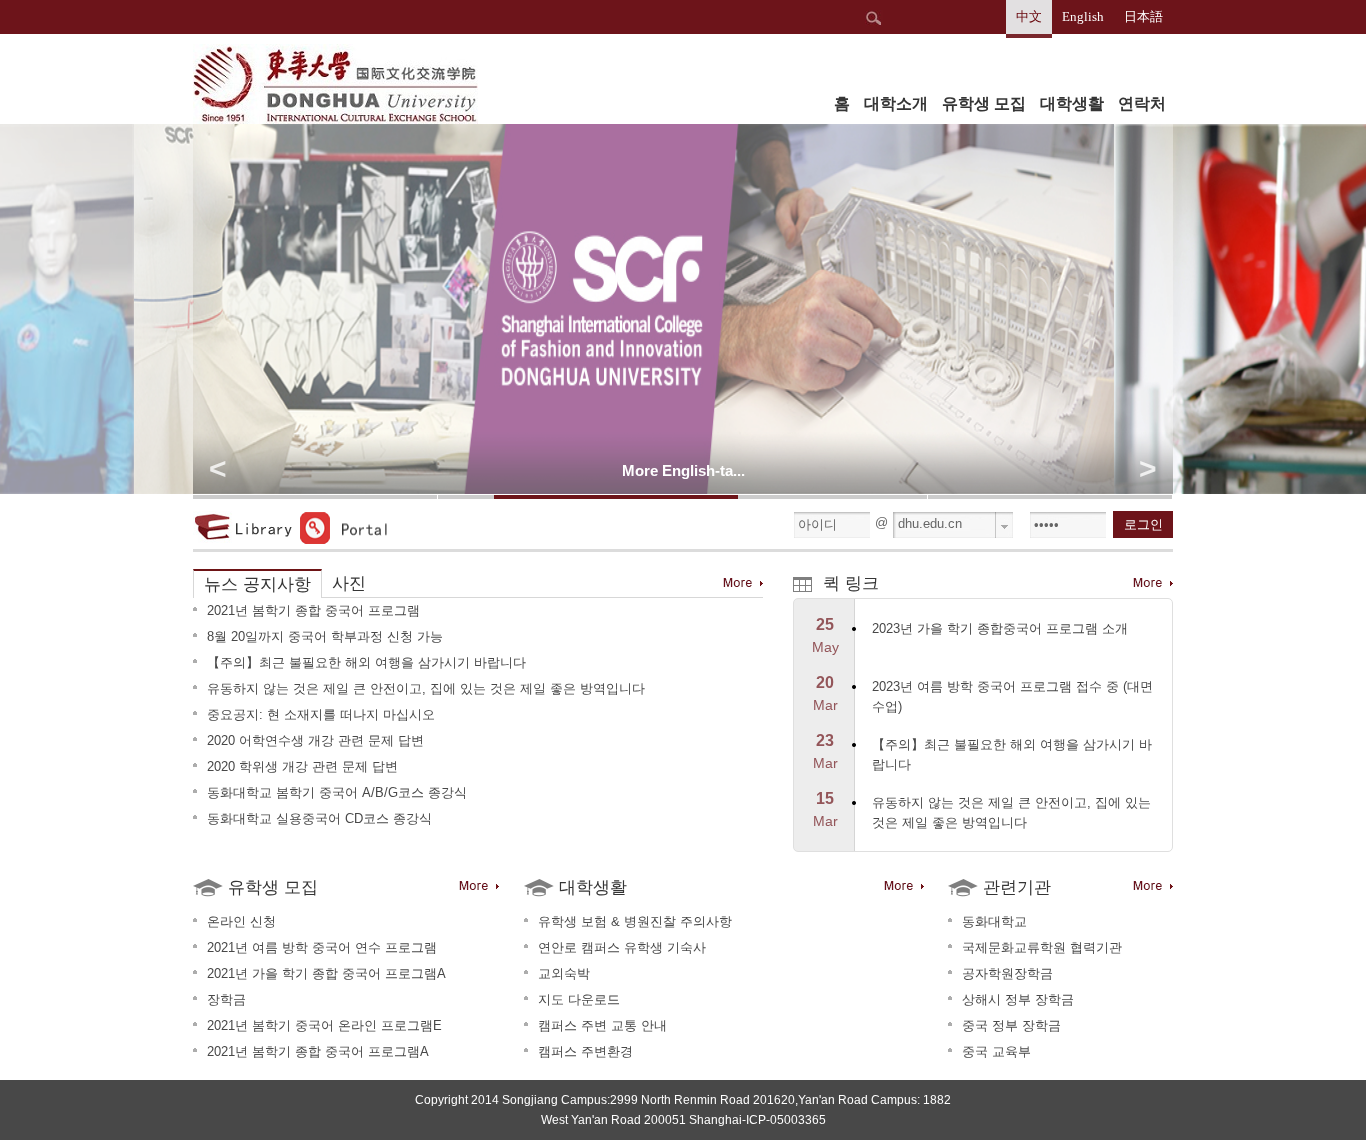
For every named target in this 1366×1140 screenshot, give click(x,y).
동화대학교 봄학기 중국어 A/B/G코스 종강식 (337, 792)
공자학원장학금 (1007, 973)
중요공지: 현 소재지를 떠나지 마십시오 (321, 714)
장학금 (226, 999)
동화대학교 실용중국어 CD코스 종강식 (319, 818)
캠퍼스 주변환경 (585, 1051)
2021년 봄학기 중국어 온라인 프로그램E (324, 1025)
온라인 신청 (241, 921)
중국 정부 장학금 (1011, 1025)
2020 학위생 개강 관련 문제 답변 (302, 766)
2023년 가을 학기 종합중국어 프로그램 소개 (1000, 628)
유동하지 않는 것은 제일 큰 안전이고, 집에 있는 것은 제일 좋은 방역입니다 (426, 688)
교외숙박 (564, 973)
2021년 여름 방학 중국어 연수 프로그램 (322, 947)
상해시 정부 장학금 (1018, 999)
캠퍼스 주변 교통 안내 (602, 1025)
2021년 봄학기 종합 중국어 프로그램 (313, 610)
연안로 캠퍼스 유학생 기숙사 (622, 947)
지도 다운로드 (579, 999)
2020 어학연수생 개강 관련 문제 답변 (315, 740)
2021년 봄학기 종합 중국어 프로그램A (318, 1051)
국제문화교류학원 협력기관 (1042, 947)
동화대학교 (994, 921)
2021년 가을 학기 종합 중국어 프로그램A (326, 973)
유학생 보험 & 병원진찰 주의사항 (635, 921)
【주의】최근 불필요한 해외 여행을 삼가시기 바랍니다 (366, 662)
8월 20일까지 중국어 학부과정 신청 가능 (325, 636)
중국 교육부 (996, 1051)
